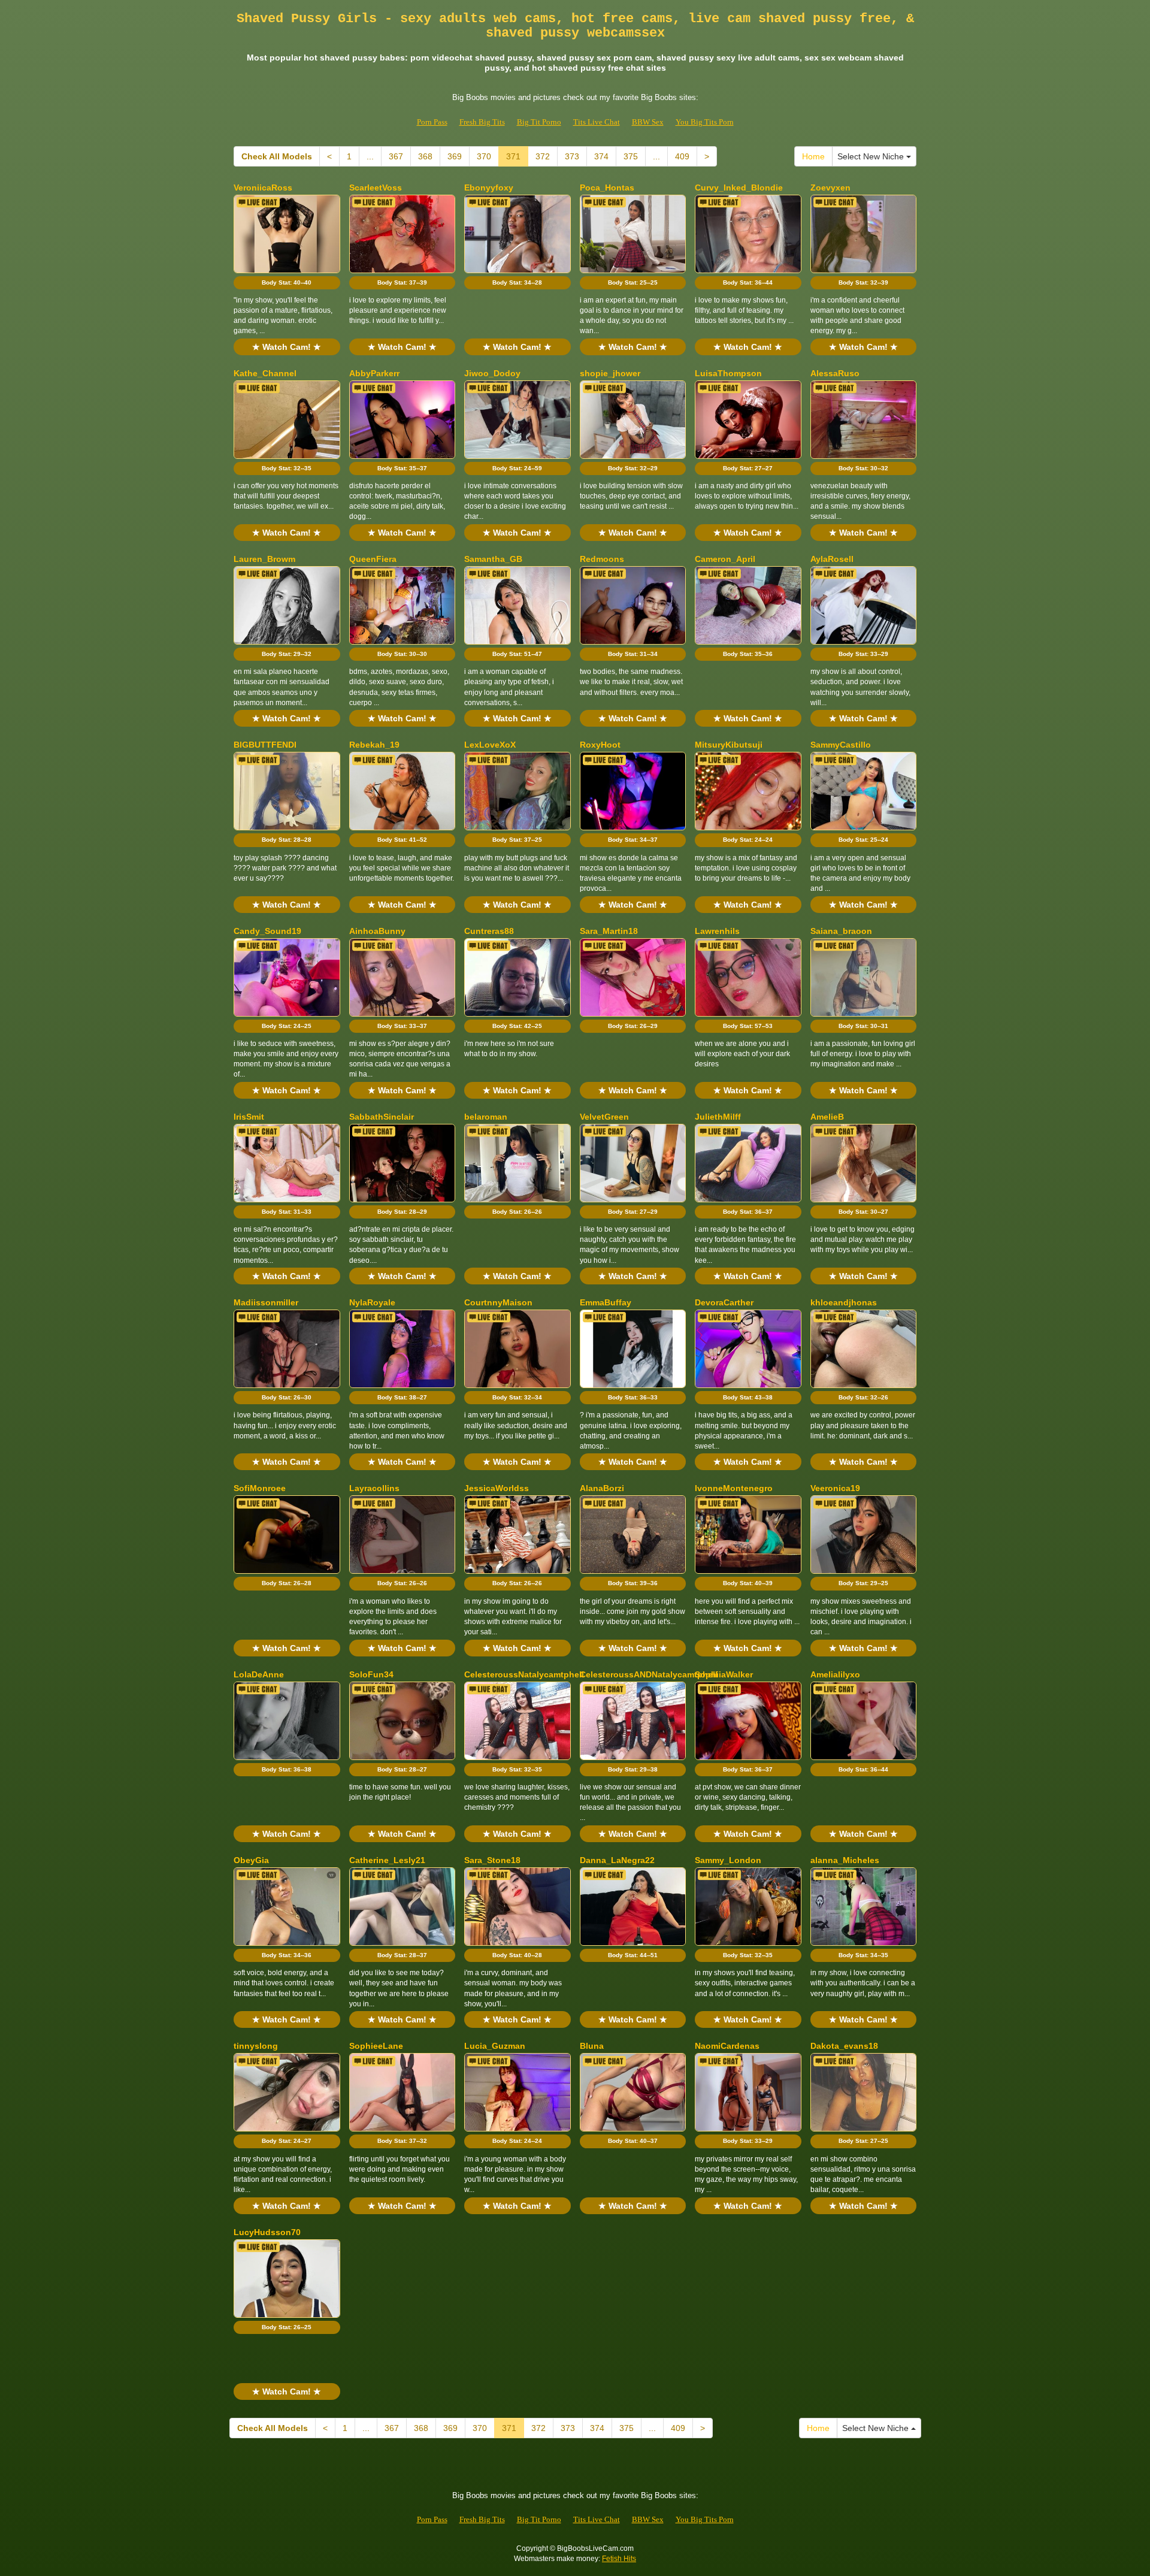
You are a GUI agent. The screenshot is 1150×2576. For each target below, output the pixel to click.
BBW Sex (648, 122)
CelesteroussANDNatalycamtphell (649, 1674)
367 (396, 156)
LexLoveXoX (490, 745)
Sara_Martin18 (609, 931)
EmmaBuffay (606, 1302)
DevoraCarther (724, 1302)
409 (682, 156)
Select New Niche (872, 156)
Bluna (592, 2046)
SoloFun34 (371, 1674)
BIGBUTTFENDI (265, 745)
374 (601, 156)
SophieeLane (376, 2046)
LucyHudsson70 (267, 2232)
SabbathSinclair (382, 1117)
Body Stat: (287, 282)
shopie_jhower (610, 373)
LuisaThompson (728, 373)
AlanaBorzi (602, 1488)
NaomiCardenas (727, 2046)
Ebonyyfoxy (489, 188)
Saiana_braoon (841, 931)
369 (455, 156)
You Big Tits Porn (705, 122)
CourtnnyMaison (498, 1302)
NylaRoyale (372, 1302)
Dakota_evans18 (844, 2046)
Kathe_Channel (265, 373)
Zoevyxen (830, 188)
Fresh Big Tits (482, 122)
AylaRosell (832, 559)
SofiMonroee (260, 1488)
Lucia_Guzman (495, 2046)
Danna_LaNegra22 (617, 1860)
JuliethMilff (718, 1117)
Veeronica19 (835, 1488)
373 (572, 156)
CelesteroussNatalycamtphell (524, 1674)
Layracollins (374, 1488)
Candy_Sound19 (267, 931)
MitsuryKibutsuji (729, 745)
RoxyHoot (600, 745)
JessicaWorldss (497, 1488)
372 (543, 156)
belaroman (486, 1117)
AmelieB (827, 1117)
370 (484, 156)
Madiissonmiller (266, 1302)
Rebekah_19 (374, 745)
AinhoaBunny (377, 931)
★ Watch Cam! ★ (287, 347)
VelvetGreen (604, 1117)
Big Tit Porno (539, 122)
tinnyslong (256, 2046)
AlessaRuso (835, 373)
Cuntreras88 (489, 931)
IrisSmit (249, 1117)
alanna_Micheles (845, 1860)
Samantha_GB (493, 559)
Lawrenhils (717, 931)
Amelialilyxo (835, 1674)
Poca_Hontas (607, 188)
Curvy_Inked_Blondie (739, 188)
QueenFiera (373, 559)
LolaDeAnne (259, 1674)
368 (425, 156)
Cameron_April (725, 559)
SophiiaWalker (724, 1674)
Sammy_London (728, 1860)
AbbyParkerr (374, 373)
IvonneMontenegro (734, 1488)
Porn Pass (432, 122)
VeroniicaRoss (263, 188)
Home (813, 156)
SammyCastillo (841, 745)
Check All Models (277, 156)
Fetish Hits (619, 2559)
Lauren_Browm (264, 559)
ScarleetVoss (376, 188)
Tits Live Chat (597, 122)
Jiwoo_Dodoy (492, 373)
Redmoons (602, 559)
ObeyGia (251, 1860)
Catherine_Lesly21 (387, 1860)
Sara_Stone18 (492, 1860)
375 (631, 156)
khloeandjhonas (844, 1302)
